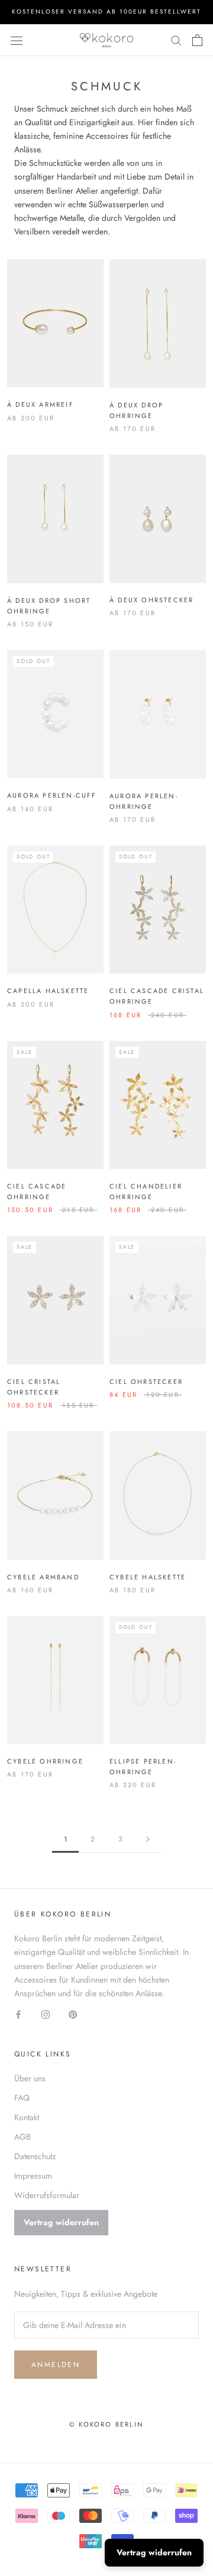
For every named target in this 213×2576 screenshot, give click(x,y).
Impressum (33, 2176)
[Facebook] (18, 2014)
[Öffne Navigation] (17, 40)
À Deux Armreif (41, 404)
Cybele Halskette (148, 1577)
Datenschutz (35, 2156)
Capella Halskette (48, 991)
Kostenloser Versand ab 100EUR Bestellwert (106, 12)
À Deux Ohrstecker (151, 600)
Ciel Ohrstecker (146, 1382)
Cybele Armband (43, 1577)
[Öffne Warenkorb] (197, 40)
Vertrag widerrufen (61, 2222)
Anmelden (56, 2365)
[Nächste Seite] (148, 1839)
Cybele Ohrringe (45, 1761)
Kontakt (27, 2117)
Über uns (30, 2078)
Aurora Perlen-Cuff (52, 795)
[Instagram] (46, 2014)
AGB (22, 2137)
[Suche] (176, 40)
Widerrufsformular (47, 2195)
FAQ (22, 2098)
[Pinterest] (73, 2014)
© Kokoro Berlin (106, 2424)
